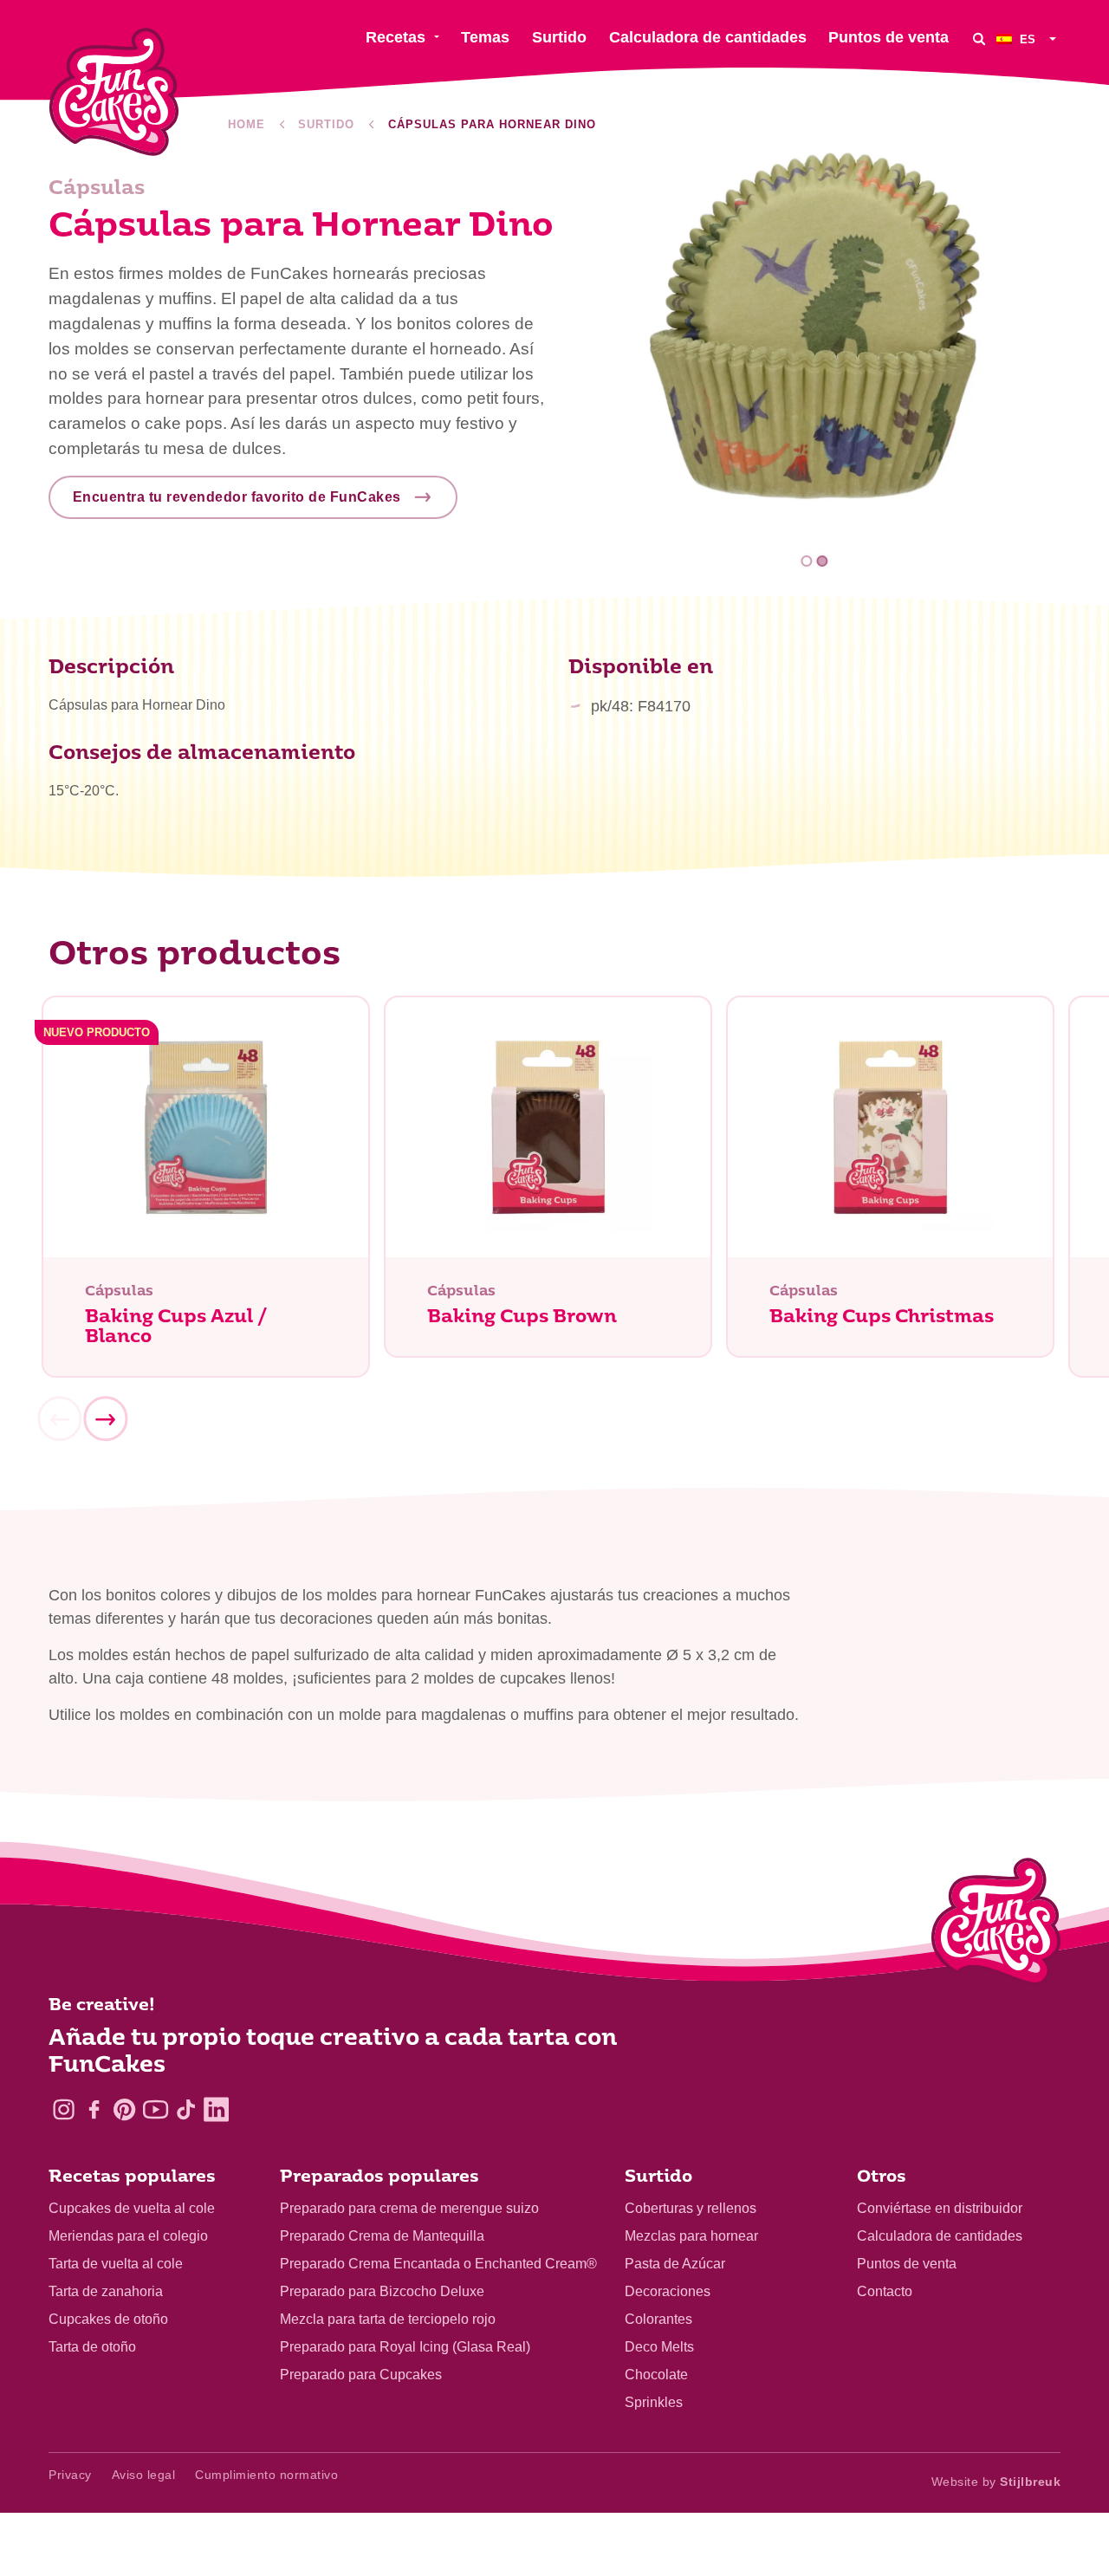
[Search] (979, 39)
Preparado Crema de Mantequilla (382, 2236)
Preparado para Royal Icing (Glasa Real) (405, 2347)
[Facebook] (94, 2109)
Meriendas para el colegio (128, 2236)
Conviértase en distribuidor (940, 2208)
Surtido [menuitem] (559, 37)
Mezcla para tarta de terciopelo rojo (388, 2319)
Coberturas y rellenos (691, 2208)
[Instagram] (64, 2109)
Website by (996, 2482)
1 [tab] (807, 561)
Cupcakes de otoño (108, 2319)
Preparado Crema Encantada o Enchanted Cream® (438, 2264)
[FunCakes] (114, 92)
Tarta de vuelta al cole (116, 2264)
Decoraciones (668, 2291)
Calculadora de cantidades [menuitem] (708, 37)
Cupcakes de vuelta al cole (132, 2208)
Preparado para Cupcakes (361, 2375)
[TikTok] (186, 2109)
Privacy (70, 2475)
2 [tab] (822, 561)
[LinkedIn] (216, 2109)
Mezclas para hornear (691, 2236)
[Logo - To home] (996, 1925)
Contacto (885, 2291)
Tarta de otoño (92, 2347)
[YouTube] (156, 2109)
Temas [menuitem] (485, 37)
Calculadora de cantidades (940, 2236)
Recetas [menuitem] (396, 37)
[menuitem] (1028, 39)
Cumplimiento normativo (266, 2475)
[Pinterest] (124, 2109)
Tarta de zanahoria (106, 2291)
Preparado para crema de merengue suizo (409, 2208)
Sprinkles (654, 2402)
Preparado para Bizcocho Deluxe (382, 2291)
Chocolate (656, 2375)
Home (246, 124)
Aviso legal (144, 2475)
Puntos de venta (907, 2264)
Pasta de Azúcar (675, 2264)
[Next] (105, 1419)
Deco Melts (659, 2347)
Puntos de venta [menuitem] (888, 37)
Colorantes (658, 2319)
